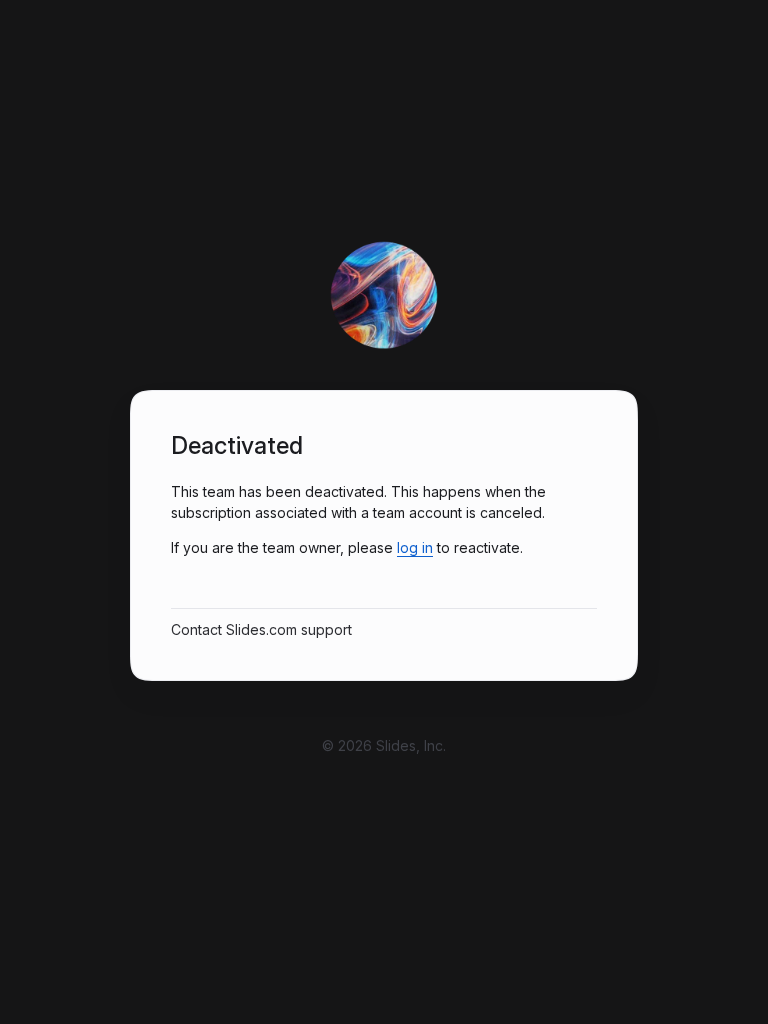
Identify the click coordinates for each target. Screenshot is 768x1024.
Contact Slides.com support (261, 629)
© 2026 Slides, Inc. (384, 745)
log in (415, 547)
